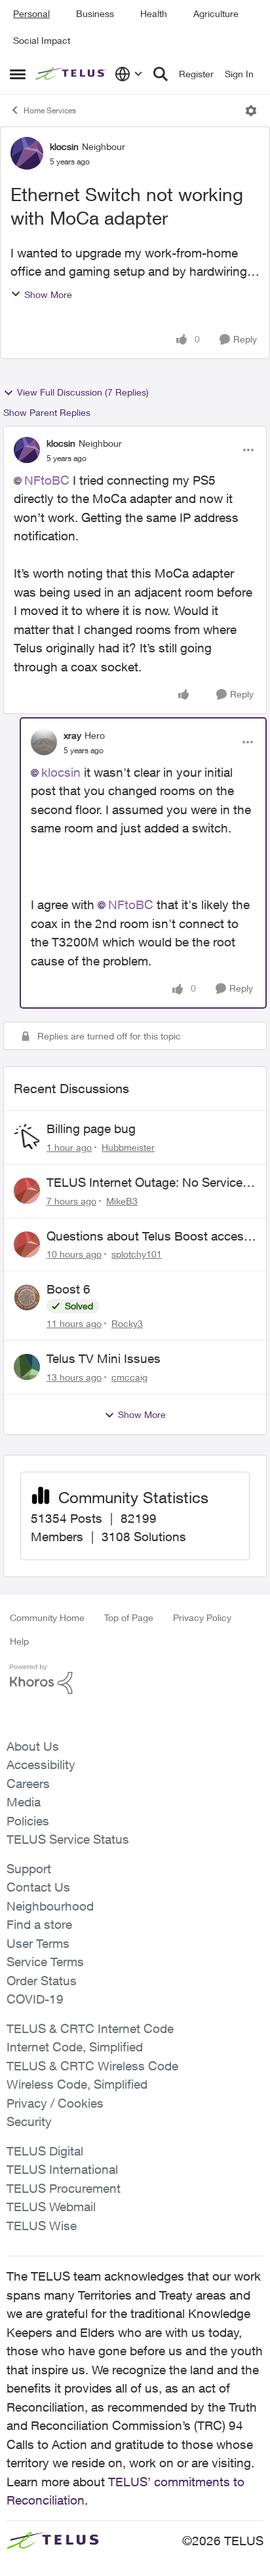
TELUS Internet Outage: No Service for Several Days (145, 1183)
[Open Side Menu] (18, 74)
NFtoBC (47, 480)
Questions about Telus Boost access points (148, 1237)
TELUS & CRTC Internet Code (90, 2028)
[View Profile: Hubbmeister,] (27, 1137)
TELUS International (62, 2169)
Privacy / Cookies (55, 2103)
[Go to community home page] (72, 74)
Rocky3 (127, 1323)
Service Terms (45, 1962)
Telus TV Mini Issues (104, 1358)
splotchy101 (137, 1254)
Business (95, 13)
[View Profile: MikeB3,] (27, 1191)
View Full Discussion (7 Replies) (83, 392)
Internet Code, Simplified (75, 2047)
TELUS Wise (42, 2226)
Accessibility (41, 1764)
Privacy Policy (202, 1617)
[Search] (161, 74)
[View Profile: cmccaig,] (27, 1367)
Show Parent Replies (47, 412)
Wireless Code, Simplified (77, 2084)
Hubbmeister (128, 1147)
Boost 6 (68, 1289)
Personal (31, 13)
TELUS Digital (45, 2151)
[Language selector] (129, 74)
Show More (48, 294)
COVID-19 (35, 1999)
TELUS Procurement (64, 2188)
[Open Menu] (251, 111)
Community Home (47, 1617)
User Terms (38, 1943)
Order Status (42, 1981)
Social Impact (42, 40)
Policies (28, 1821)
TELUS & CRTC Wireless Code (92, 2066)
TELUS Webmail (51, 2207)
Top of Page (129, 1617)
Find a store (39, 1924)
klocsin (64, 146)
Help (19, 1641)
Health (154, 13)
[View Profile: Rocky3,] (27, 1297)
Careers (28, 1783)
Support (29, 1869)
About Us (33, 1746)
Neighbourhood (50, 1906)
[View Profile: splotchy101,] (27, 1244)
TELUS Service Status (68, 1839)
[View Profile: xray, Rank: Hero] (44, 742)
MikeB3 (122, 1201)
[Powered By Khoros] (135, 1679)
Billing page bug (91, 1129)
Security (29, 2121)
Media (24, 1802)
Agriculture (216, 13)
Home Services (50, 110)
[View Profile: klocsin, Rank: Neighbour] (27, 153)
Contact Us (38, 1887)
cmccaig (129, 1377)
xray (72, 735)
